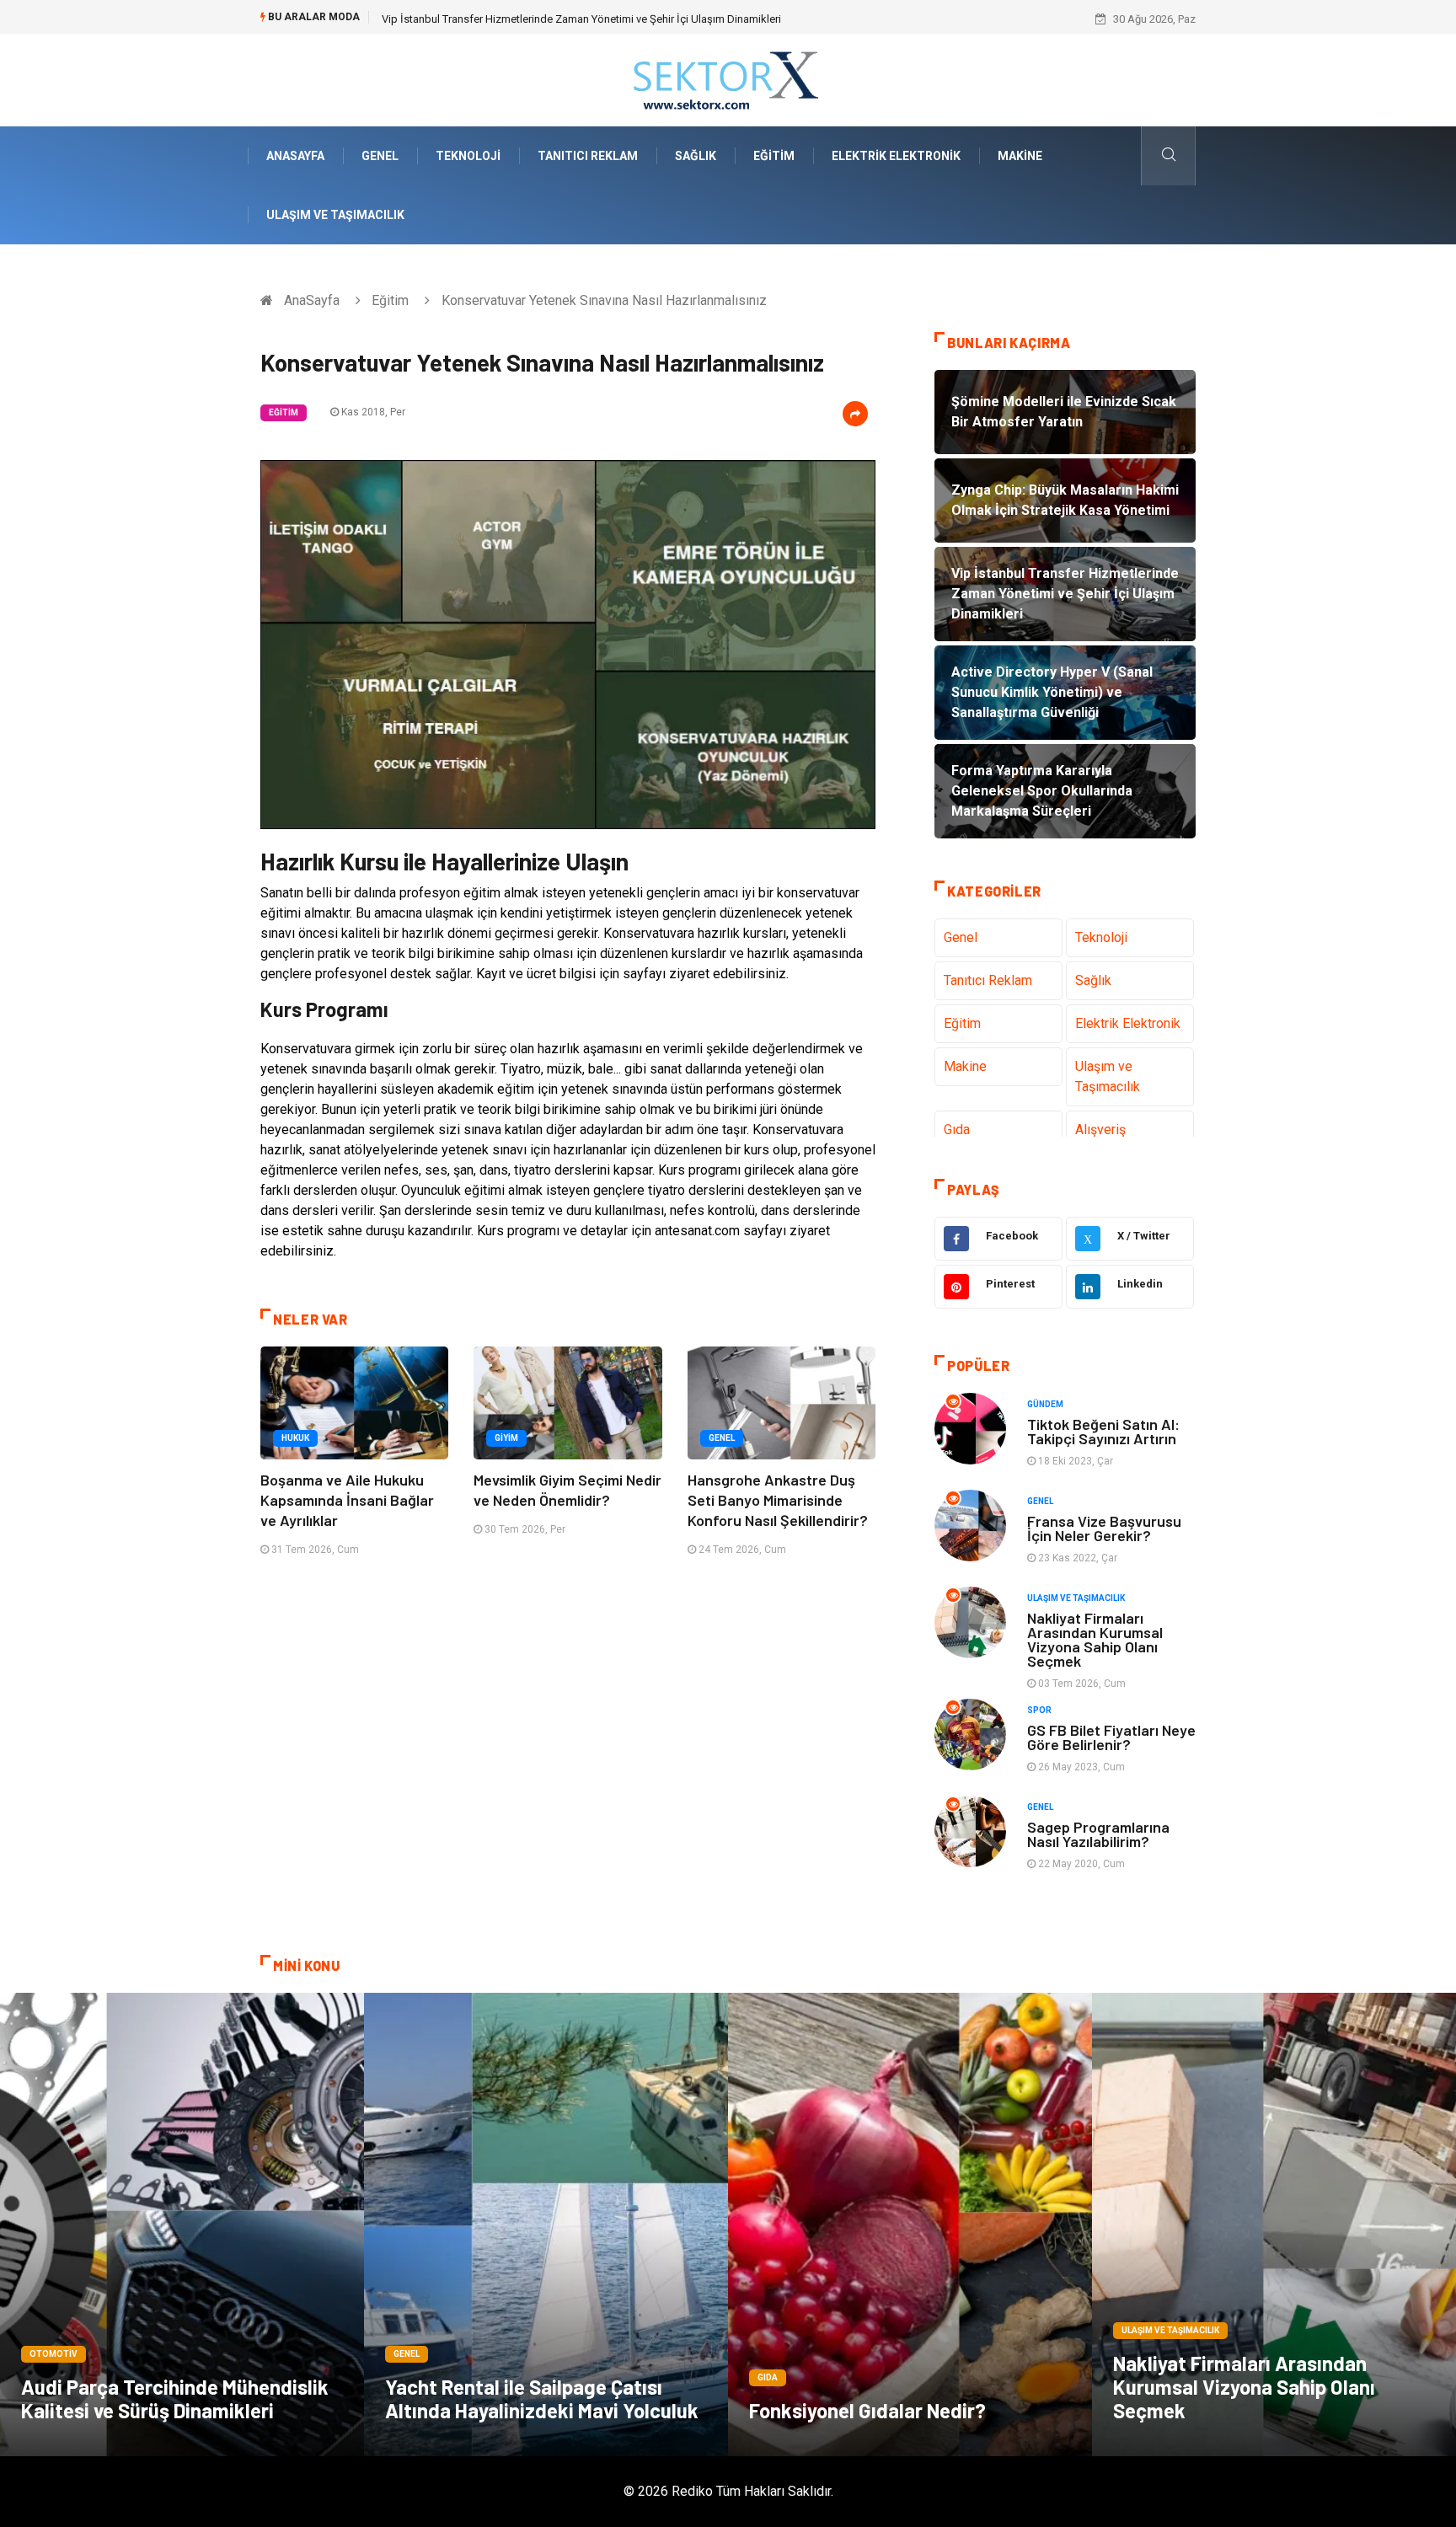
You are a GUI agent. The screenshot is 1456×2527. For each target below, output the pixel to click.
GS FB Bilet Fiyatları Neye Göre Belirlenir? (1111, 1737)
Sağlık (696, 156)
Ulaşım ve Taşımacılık (335, 215)
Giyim (506, 1438)
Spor (1039, 1710)
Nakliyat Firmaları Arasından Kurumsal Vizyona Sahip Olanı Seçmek (1095, 1639)
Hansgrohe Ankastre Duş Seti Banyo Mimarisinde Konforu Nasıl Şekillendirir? (778, 1500)
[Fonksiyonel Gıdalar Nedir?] (910, 2225)
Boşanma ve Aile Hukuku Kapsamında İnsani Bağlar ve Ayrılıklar (347, 1500)
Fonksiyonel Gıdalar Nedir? (867, 2410)
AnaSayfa (295, 156)
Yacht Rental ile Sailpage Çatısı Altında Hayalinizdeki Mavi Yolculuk (542, 2399)
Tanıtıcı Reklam (588, 156)
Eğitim (774, 156)
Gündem (1045, 1404)
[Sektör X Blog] (728, 79)
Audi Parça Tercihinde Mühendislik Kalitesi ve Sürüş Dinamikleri (175, 2399)
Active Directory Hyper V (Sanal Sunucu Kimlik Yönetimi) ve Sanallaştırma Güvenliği (581, 19)
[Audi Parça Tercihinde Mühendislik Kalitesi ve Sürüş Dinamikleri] (182, 2225)
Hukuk (295, 1438)
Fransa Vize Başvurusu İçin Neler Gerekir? (1104, 1528)
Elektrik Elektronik (896, 156)
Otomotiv (54, 2354)
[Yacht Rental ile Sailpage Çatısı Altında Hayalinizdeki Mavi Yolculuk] (546, 2225)
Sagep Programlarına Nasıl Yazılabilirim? (1098, 1834)
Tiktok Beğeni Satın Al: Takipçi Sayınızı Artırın (1103, 1431)
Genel (380, 156)
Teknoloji (468, 156)
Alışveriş (1100, 1130)
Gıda (957, 1130)
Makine (1020, 156)
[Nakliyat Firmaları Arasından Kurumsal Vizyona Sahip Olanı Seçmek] (1274, 2225)
